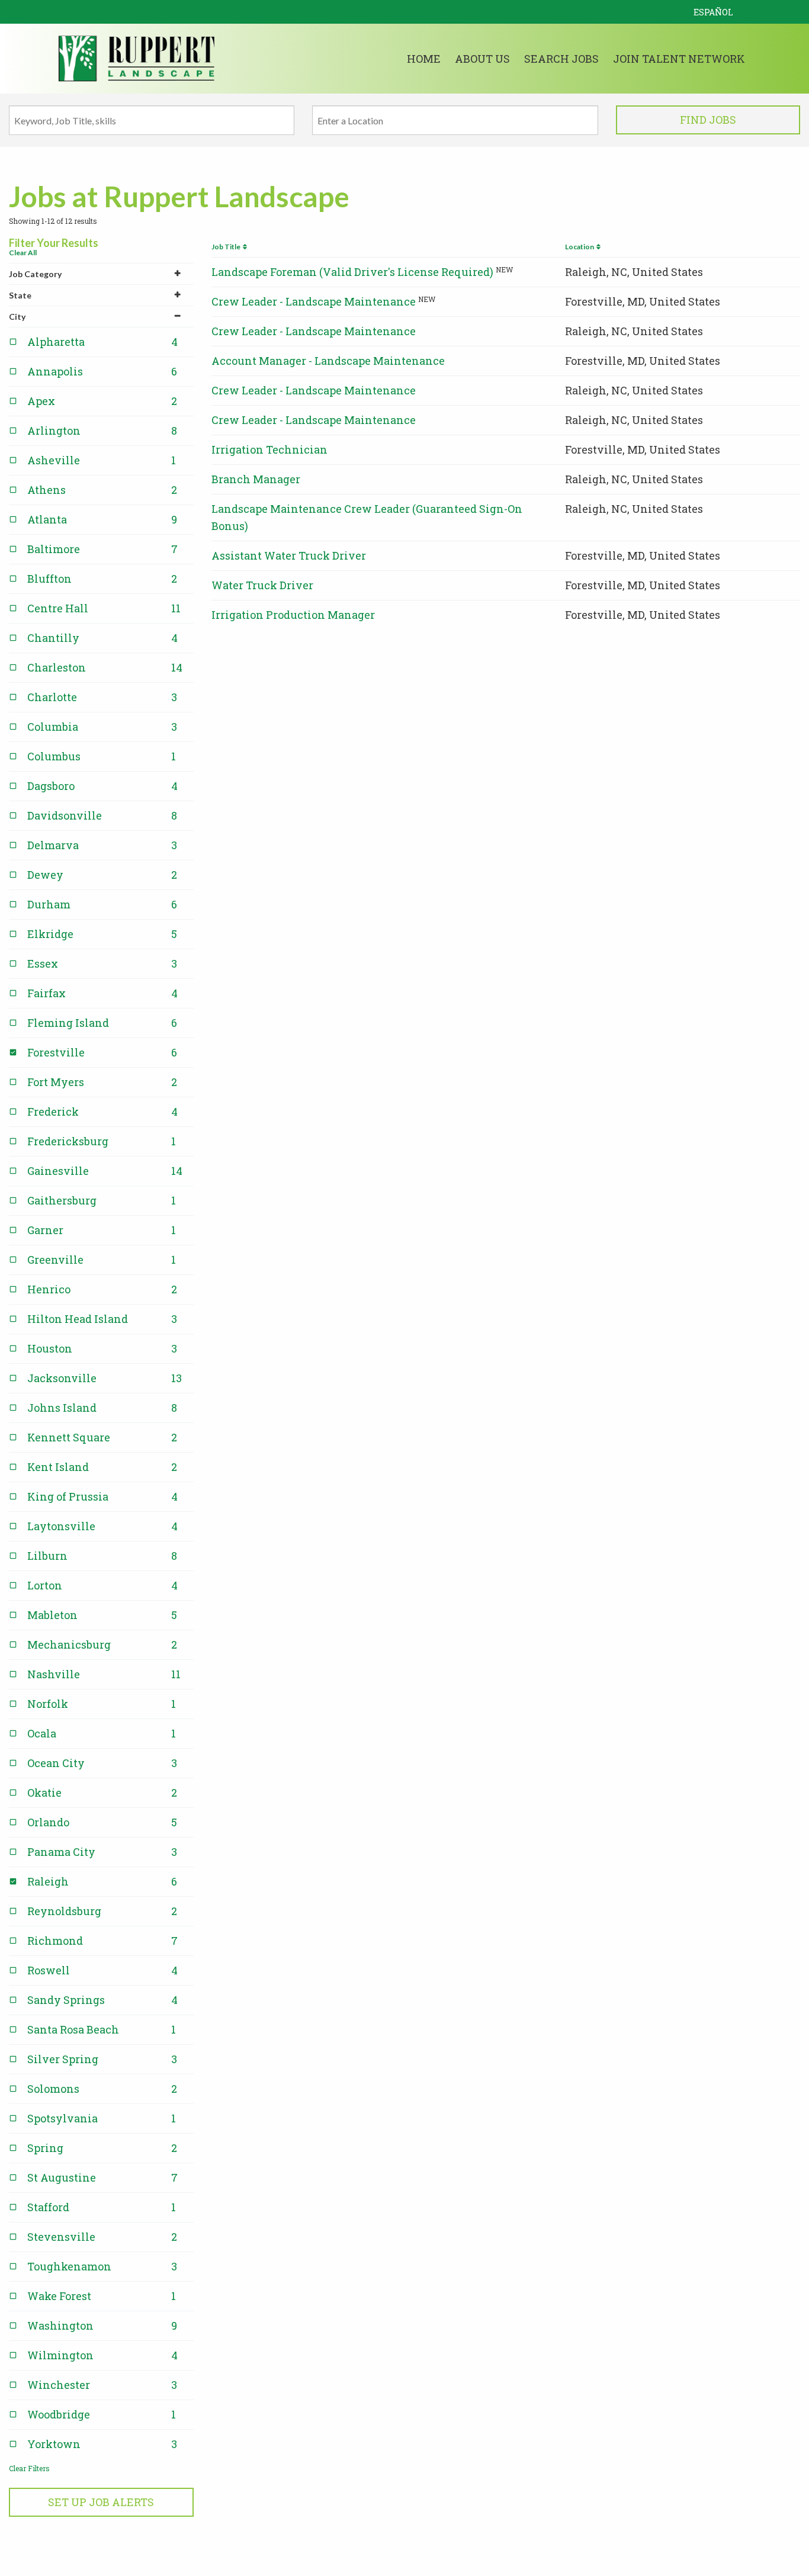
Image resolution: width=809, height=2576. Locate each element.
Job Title (227, 247)
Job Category (35, 274)
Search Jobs (561, 59)
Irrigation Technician (269, 449)
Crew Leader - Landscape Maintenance (314, 301)
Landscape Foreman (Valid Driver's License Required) (352, 272)
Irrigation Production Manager (293, 615)
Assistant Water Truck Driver (289, 555)
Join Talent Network (679, 59)
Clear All (23, 253)
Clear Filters (29, 2468)
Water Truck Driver (262, 585)
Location (581, 247)
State (20, 295)
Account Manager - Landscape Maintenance (328, 361)
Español (713, 12)
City (17, 317)
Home (424, 59)
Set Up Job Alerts (101, 2502)
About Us (482, 59)
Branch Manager (256, 479)
